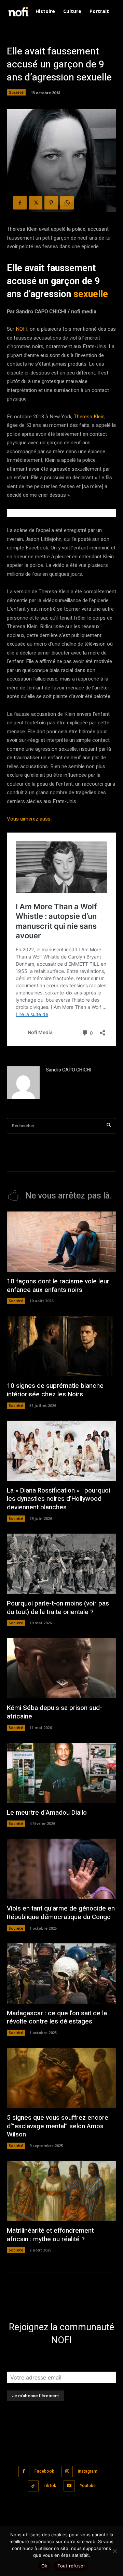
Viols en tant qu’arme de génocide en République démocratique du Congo (61, 1913)
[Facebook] (20, 203)
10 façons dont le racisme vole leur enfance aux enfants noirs (58, 1286)
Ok (44, 2566)
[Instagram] (67, 2471)
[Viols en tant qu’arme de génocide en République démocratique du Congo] (61, 1869)
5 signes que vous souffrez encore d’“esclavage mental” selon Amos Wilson (58, 2126)
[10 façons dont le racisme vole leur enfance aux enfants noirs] (61, 1242)
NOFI (22, 329)
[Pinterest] (51, 203)
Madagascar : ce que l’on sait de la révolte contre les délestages (57, 2017)
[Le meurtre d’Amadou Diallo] (61, 1773)
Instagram (88, 2471)
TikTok (50, 2486)
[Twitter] (36, 203)
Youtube (88, 2486)
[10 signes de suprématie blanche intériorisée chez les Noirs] (61, 1346)
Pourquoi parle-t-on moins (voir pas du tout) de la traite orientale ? (58, 1608)
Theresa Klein (89, 417)
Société (16, 92)
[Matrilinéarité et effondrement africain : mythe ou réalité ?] (61, 2191)
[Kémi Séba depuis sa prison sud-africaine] (61, 1668)
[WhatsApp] (67, 203)
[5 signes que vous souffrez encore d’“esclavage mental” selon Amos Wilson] (61, 2078)
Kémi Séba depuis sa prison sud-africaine (54, 1712)
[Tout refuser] (114, 2551)
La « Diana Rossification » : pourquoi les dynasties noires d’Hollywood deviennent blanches (58, 1499)
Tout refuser (71, 2566)
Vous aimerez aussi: (30, 819)
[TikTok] (33, 2486)
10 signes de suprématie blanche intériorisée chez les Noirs (55, 1390)
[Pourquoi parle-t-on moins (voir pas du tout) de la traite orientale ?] (61, 1564)
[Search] (109, 1126)
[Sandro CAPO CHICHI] (23, 1083)
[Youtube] (69, 2486)
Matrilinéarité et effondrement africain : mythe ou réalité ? (50, 2235)
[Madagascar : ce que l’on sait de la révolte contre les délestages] (61, 1974)
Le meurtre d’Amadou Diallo (47, 1813)
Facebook (44, 2471)
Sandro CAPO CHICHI (69, 1070)
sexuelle (91, 294)
